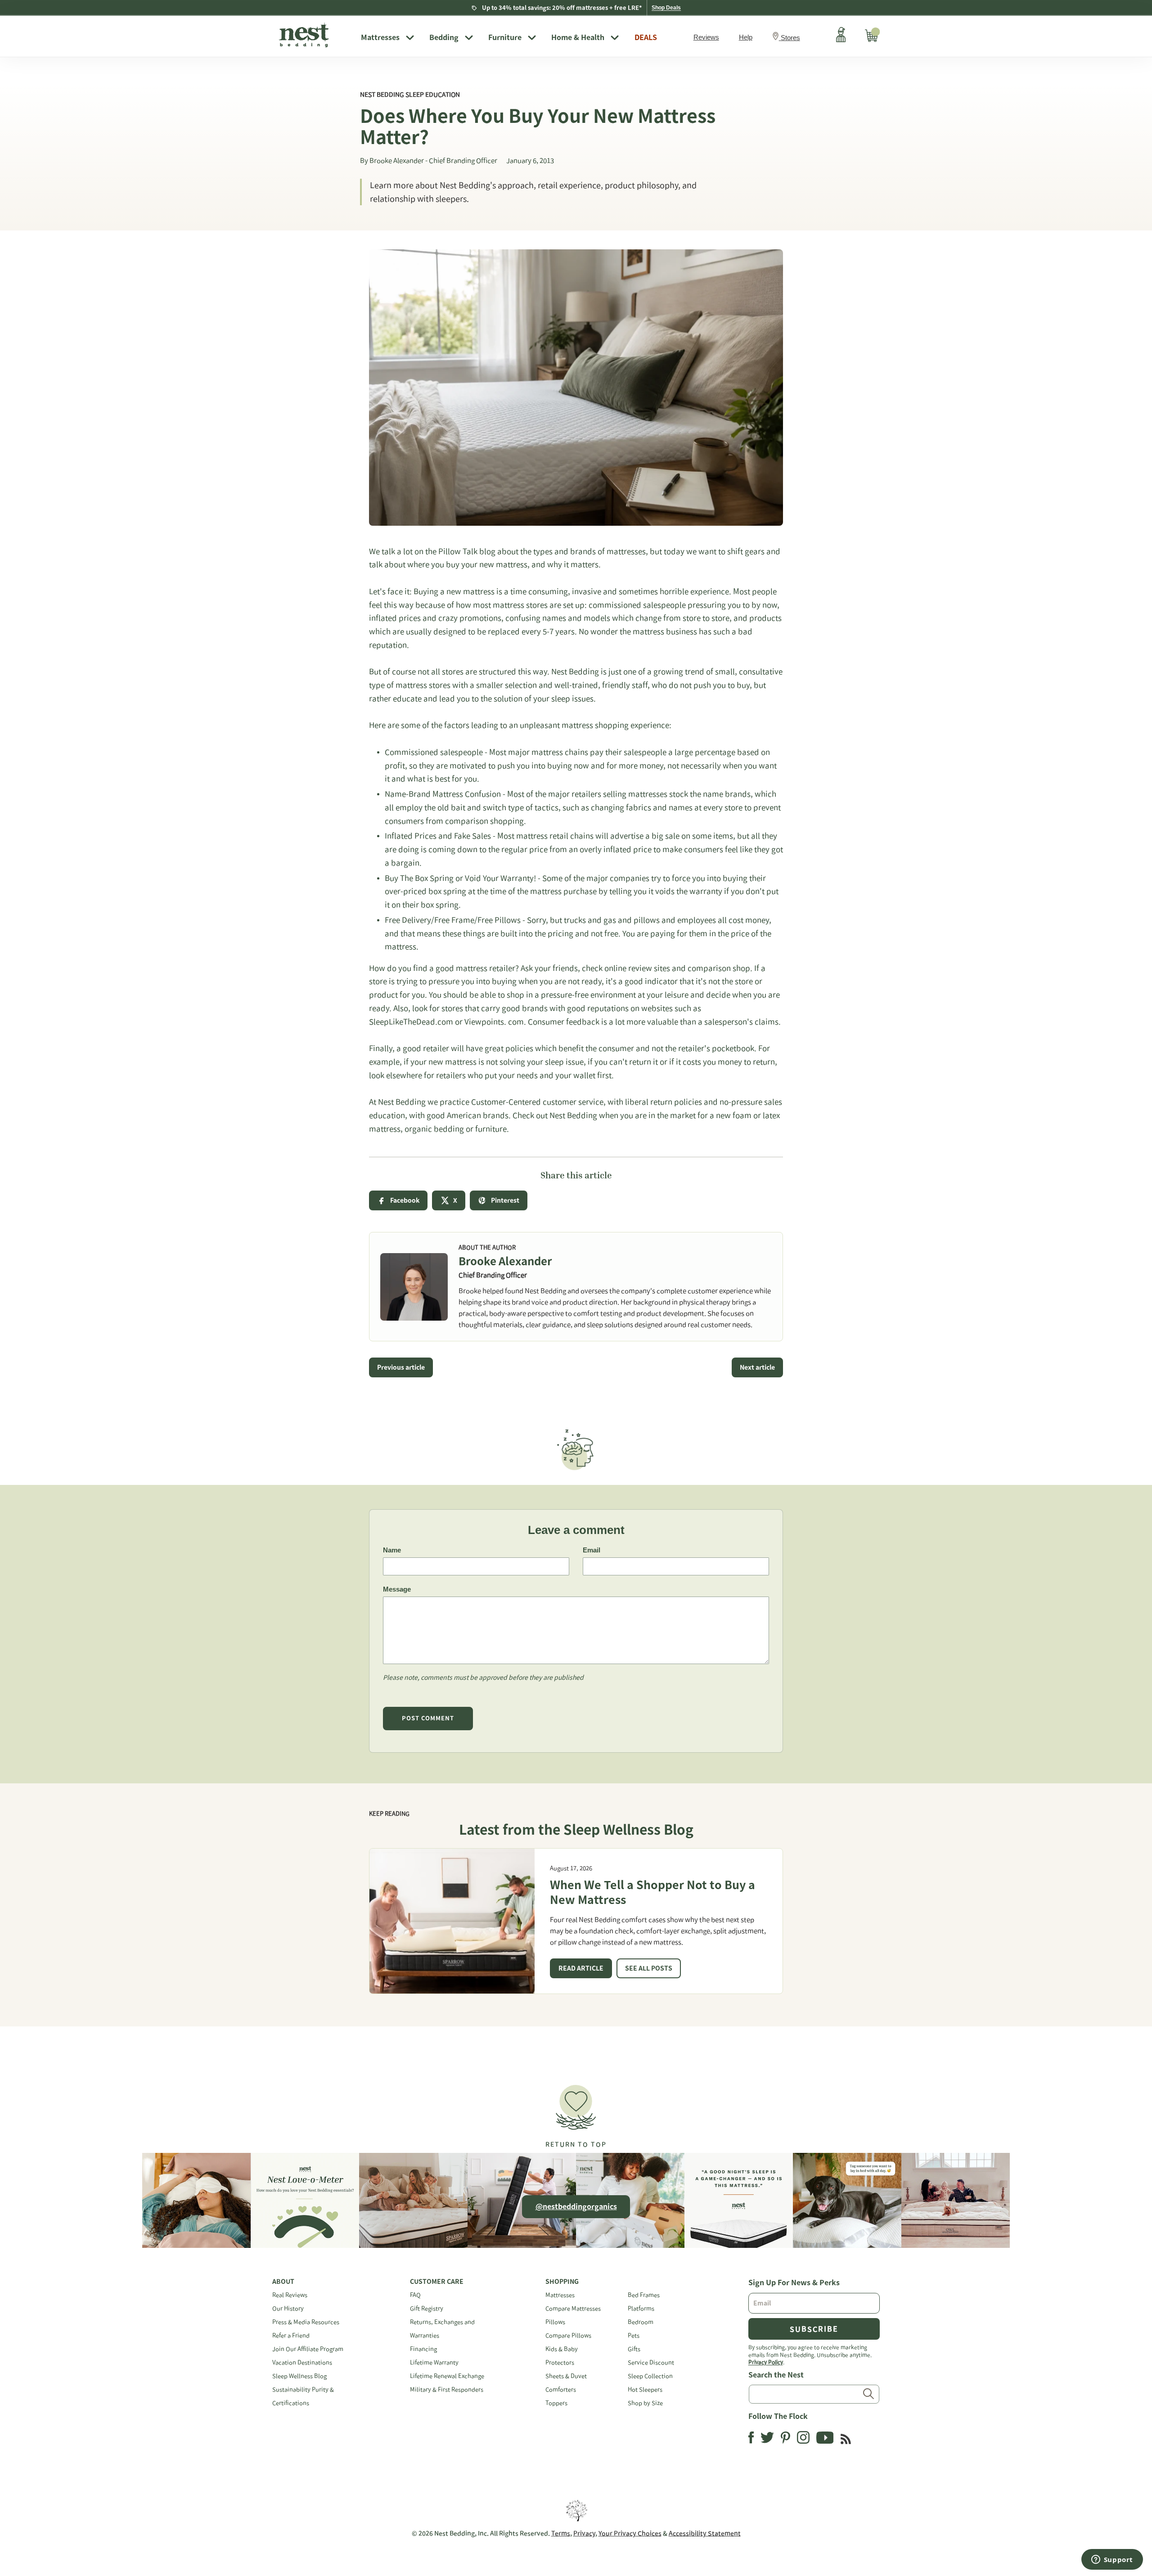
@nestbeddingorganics (576, 2206)
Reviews (706, 37)
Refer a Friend (291, 2335)
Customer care (437, 2282)
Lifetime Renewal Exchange (447, 2376)
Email (592, 1550)
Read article (581, 1968)
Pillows (555, 2322)
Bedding (444, 37)
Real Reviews (290, 2295)
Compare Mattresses (573, 2308)
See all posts (649, 1968)
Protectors (560, 2362)
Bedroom (641, 2322)
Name (392, 1550)
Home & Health (578, 37)
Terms (561, 2533)
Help (746, 37)
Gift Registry (427, 2308)
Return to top (576, 2144)
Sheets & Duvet (566, 2376)
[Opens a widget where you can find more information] (1112, 2560)
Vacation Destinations (302, 2362)
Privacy (584, 2533)
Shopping (562, 2282)
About (283, 2282)
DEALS (646, 37)
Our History (288, 2308)
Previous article (401, 1367)
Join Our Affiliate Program (308, 2349)
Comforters (561, 2389)
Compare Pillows (568, 2335)
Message (397, 1589)
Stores (790, 38)
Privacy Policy (766, 2362)
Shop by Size (645, 2403)
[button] (576, 2112)
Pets (634, 2335)
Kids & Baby (562, 2349)
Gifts (634, 2349)
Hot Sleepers (645, 2389)
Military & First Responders (447, 2389)
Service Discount (651, 2362)
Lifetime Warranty (434, 2362)
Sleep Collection (650, 2376)
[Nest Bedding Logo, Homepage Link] (313, 36)
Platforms (641, 2308)
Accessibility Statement (705, 2533)
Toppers (556, 2403)
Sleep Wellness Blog (299, 2376)
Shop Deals (666, 8)
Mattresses (380, 37)
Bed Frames (644, 2295)
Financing (423, 2349)
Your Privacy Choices (630, 2533)
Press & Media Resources (306, 2322)
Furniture (505, 37)
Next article (757, 1367)
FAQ (415, 2295)
